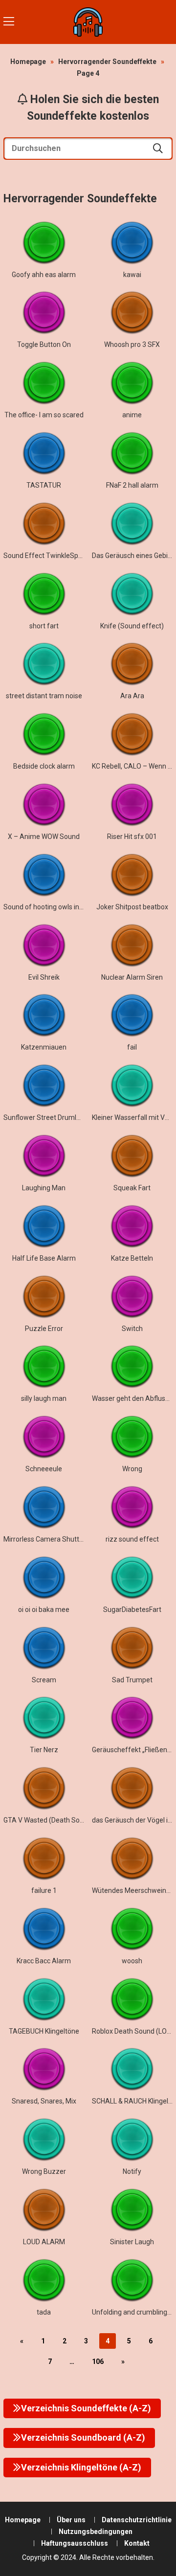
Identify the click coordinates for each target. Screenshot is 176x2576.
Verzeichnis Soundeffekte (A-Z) (86, 2408)
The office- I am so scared (44, 415)
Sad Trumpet (132, 1680)
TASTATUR (44, 485)
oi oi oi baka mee (44, 1610)
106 (98, 2361)
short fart (44, 626)
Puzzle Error (44, 1329)
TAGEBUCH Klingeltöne (44, 2031)
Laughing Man (44, 1188)
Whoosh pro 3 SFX (132, 344)
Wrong (132, 1469)
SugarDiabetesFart (132, 1610)
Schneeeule (44, 1469)
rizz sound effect (132, 1539)
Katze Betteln (132, 1258)
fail (132, 1047)
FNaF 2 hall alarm (132, 485)
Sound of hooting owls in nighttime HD (62, 907)
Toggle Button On (44, 344)
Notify (132, 2171)
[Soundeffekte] (88, 22)
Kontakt (137, 2543)
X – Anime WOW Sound (44, 837)
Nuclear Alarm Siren (132, 977)
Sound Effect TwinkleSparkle (48, 556)
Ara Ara (132, 696)
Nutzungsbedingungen (96, 2532)
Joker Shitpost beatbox (132, 907)
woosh (132, 1961)
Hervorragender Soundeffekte (107, 62)
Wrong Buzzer (44, 2171)
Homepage (28, 62)
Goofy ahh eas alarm (44, 275)
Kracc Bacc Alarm (44, 1961)
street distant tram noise (44, 696)
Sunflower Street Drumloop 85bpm (57, 1117)
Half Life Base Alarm (44, 1258)
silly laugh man (44, 1398)
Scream (44, 1680)
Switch (132, 1329)
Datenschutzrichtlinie (137, 2520)
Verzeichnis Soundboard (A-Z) (83, 2437)
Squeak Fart (132, 1188)
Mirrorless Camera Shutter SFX (51, 1539)
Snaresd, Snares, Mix (44, 2101)
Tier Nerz (44, 1750)
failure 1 (44, 1890)
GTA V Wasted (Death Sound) (49, 1820)
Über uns (71, 2520)
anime (132, 415)
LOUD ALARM (44, 2242)
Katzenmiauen (44, 1047)
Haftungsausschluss (75, 2543)
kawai (132, 275)
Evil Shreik (44, 977)
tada (44, 2312)
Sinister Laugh (132, 2242)
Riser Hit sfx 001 (132, 837)
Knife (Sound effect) (132, 626)
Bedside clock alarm (44, 766)
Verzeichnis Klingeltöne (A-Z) (81, 2467)
